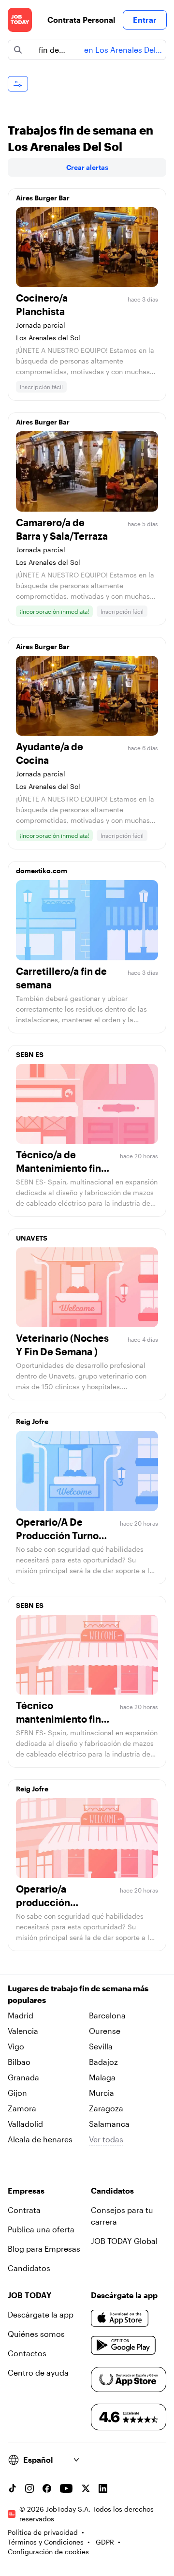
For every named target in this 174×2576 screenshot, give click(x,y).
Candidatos (29, 2268)
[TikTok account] (12, 2488)
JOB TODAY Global (124, 2241)
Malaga (102, 2077)
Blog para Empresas (44, 2249)
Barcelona (107, 2015)
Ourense (105, 2031)
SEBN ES (30, 1054)
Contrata (24, 2210)
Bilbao (19, 2062)
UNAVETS (32, 1238)
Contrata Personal (81, 20)
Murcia (101, 2093)
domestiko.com (42, 871)
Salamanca (109, 2124)
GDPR (105, 2542)
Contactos (27, 2353)
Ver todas (106, 2139)
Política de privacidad (43, 2532)
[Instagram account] (29, 2488)
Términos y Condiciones (46, 2542)
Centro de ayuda (38, 2372)
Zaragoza (106, 2108)
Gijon (17, 2093)
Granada (23, 2077)
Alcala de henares (40, 2139)
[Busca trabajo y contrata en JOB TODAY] (20, 20)
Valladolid (25, 2124)
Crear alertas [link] (87, 167)
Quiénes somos (36, 2334)
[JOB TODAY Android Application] (123, 2346)
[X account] (86, 2488)
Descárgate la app (41, 2314)
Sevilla (101, 2046)
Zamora (22, 2108)
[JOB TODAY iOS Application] (120, 2318)
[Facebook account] (47, 2488)
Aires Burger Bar (43, 198)
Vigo (16, 2046)
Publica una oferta (41, 2229)
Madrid (21, 2015)
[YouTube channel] (66, 2488)
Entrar (145, 20)
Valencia (23, 2031)
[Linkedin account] (103, 2488)
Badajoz (103, 2062)
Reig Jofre (32, 1421)
